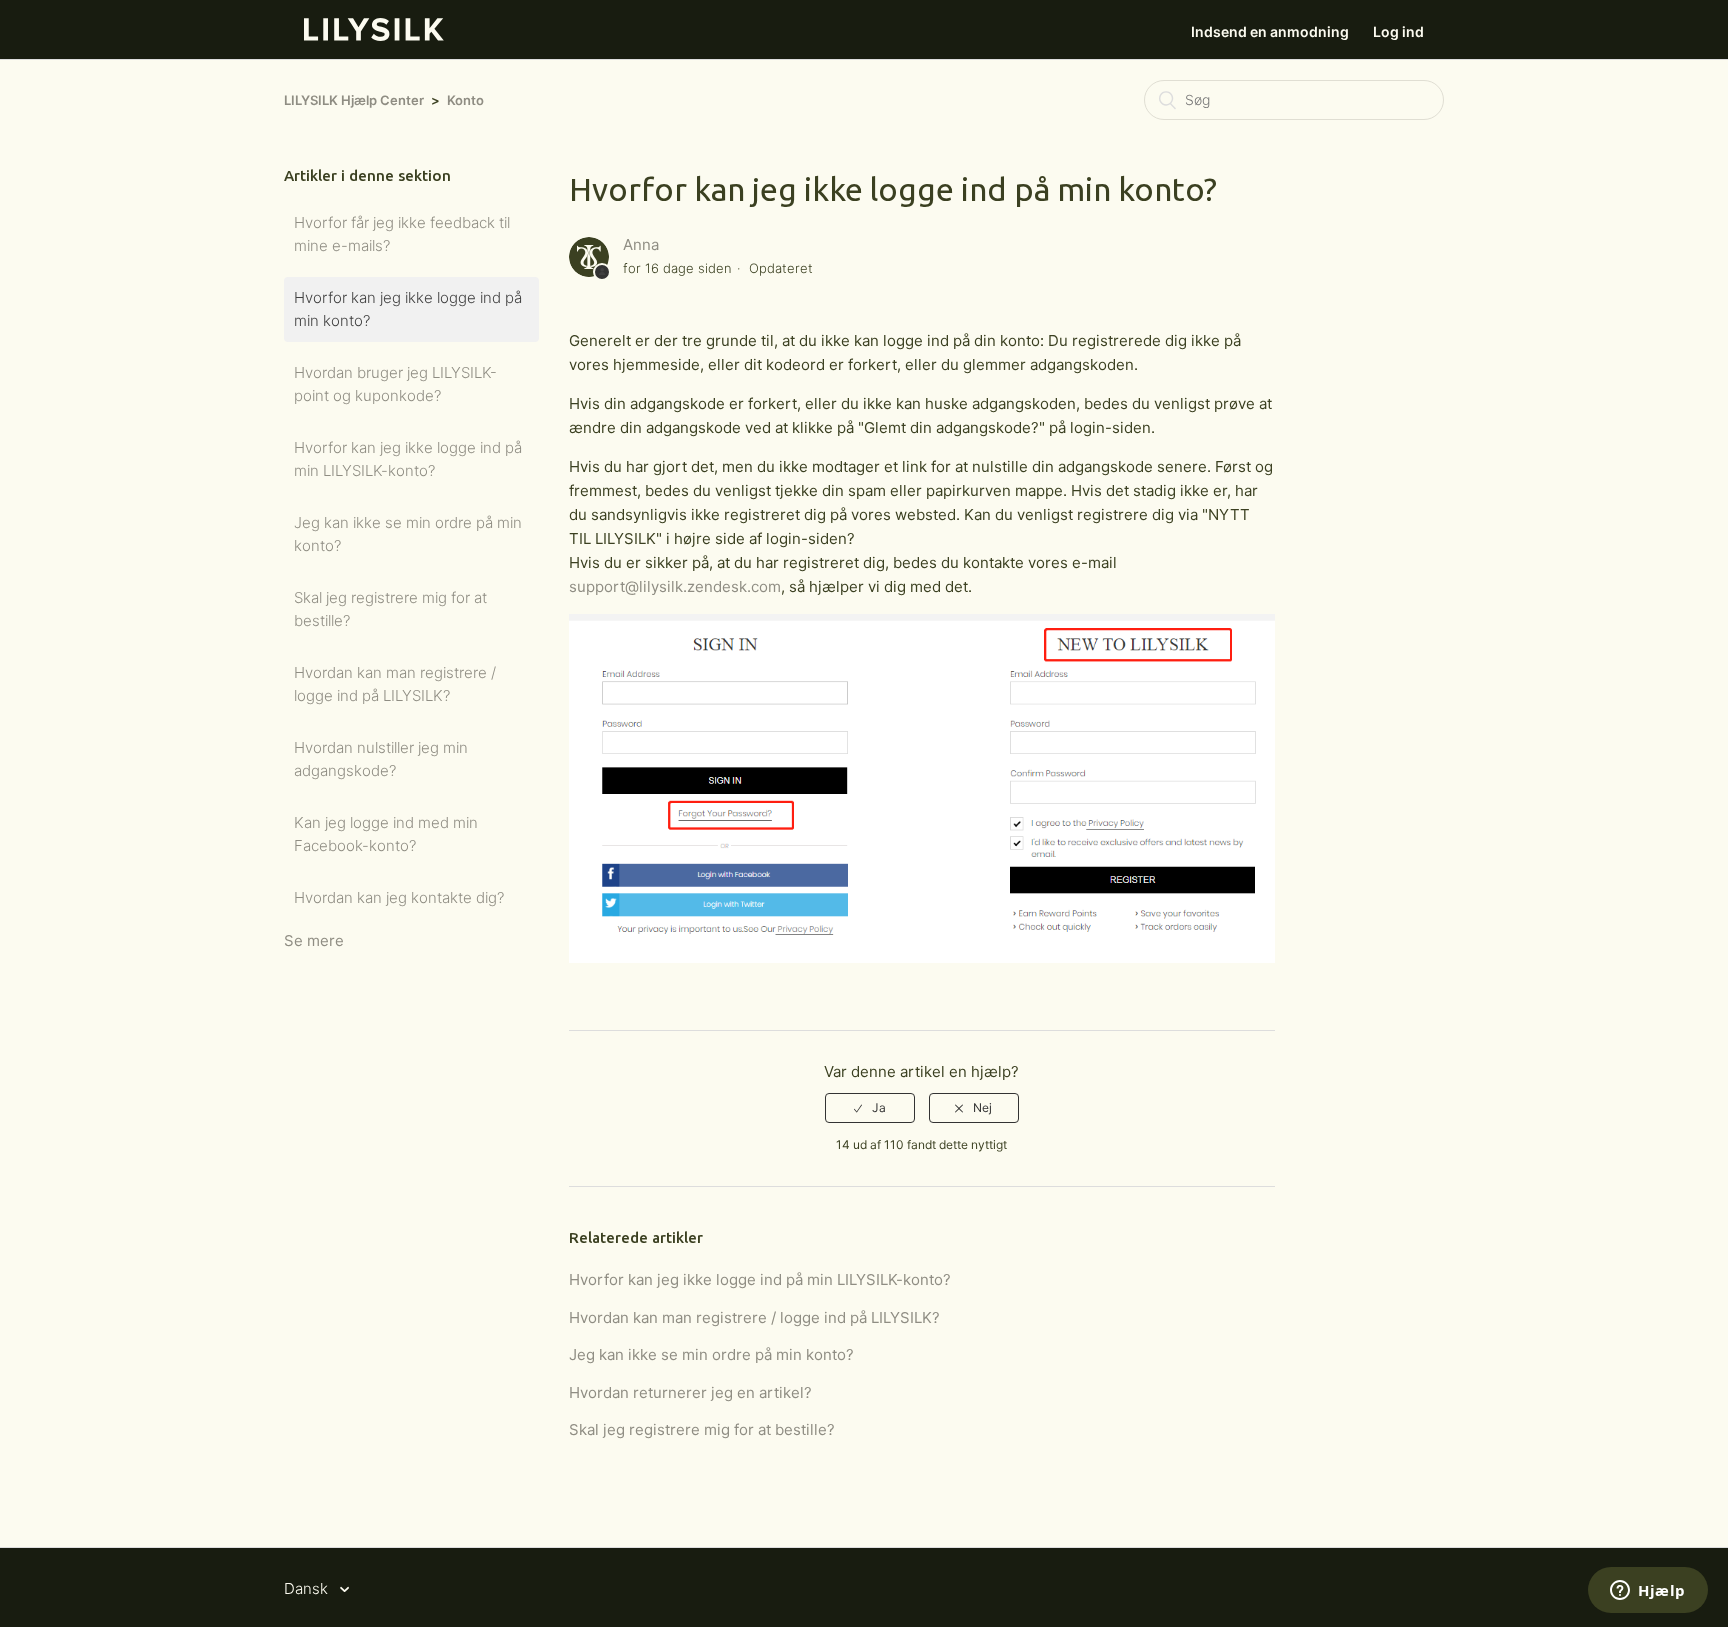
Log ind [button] (1398, 31)
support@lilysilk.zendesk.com (675, 586)
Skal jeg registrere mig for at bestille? (390, 609)
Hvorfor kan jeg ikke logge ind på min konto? (408, 309)
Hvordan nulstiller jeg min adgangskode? (381, 759)
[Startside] (374, 35)
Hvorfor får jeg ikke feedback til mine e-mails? (402, 234)
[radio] (870, 1108)
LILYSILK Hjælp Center (354, 100)
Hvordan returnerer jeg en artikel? (690, 1392)
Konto (465, 100)
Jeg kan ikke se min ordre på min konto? (408, 534)
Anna (641, 244)
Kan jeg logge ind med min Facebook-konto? (386, 834)
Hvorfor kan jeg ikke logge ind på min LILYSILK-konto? (408, 459)
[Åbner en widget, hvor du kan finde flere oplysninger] (1648, 1592)
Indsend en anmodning (1270, 31)
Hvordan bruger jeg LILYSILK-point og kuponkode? (395, 384)
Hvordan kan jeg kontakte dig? (399, 897)
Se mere (314, 940)
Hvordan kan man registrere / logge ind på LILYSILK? (395, 684)
